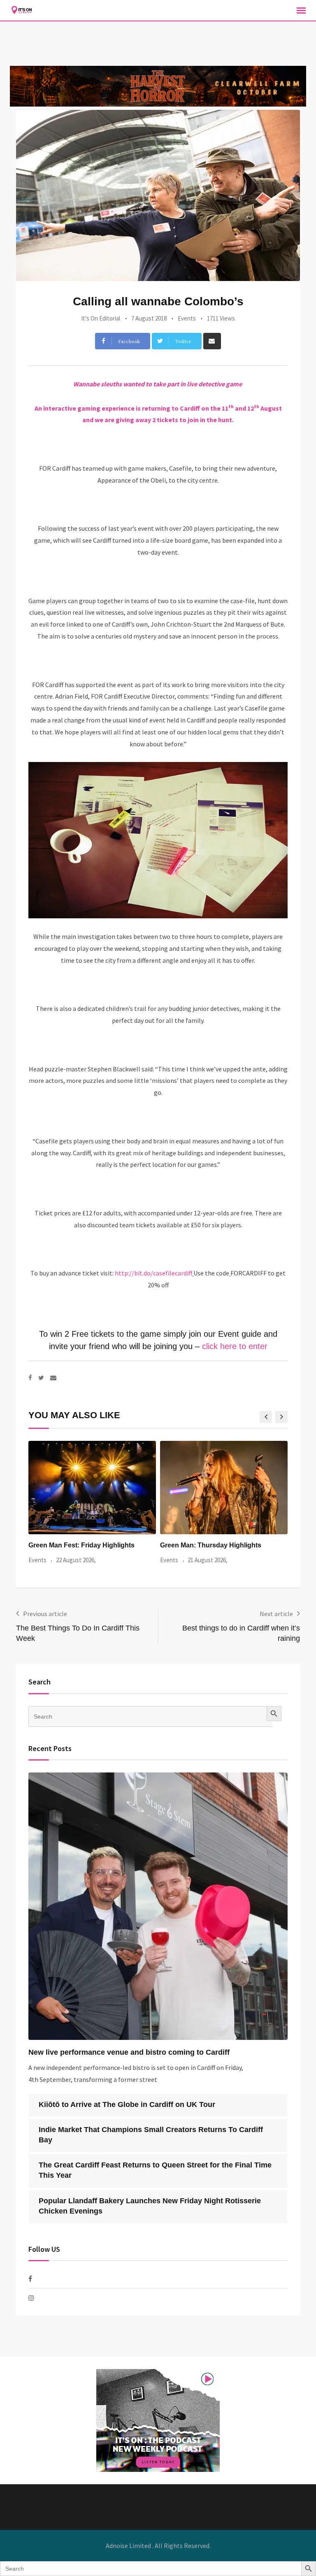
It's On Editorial (101, 318)
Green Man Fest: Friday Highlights (81, 1545)
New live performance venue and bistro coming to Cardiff (129, 2052)
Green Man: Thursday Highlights (211, 1545)
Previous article (45, 1614)
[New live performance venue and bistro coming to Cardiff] (158, 1906)
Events (187, 318)
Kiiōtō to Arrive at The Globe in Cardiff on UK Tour (127, 2104)
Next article (276, 1614)
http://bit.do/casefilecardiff (153, 1273)
